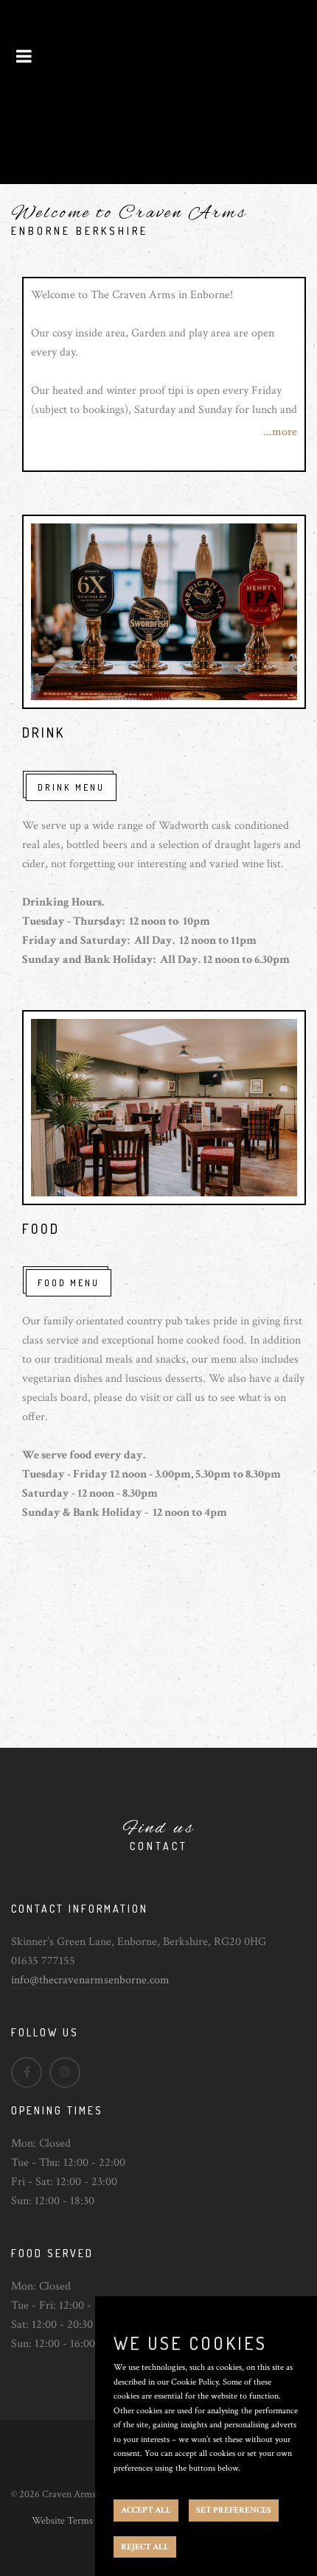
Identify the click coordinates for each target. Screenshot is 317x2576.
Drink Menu (71, 787)
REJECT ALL (145, 2547)
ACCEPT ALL (146, 2510)
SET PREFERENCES (234, 2510)
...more (280, 432)
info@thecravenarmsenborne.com (90, 1980)
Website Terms (62, 2521)
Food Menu (69, 1283)
